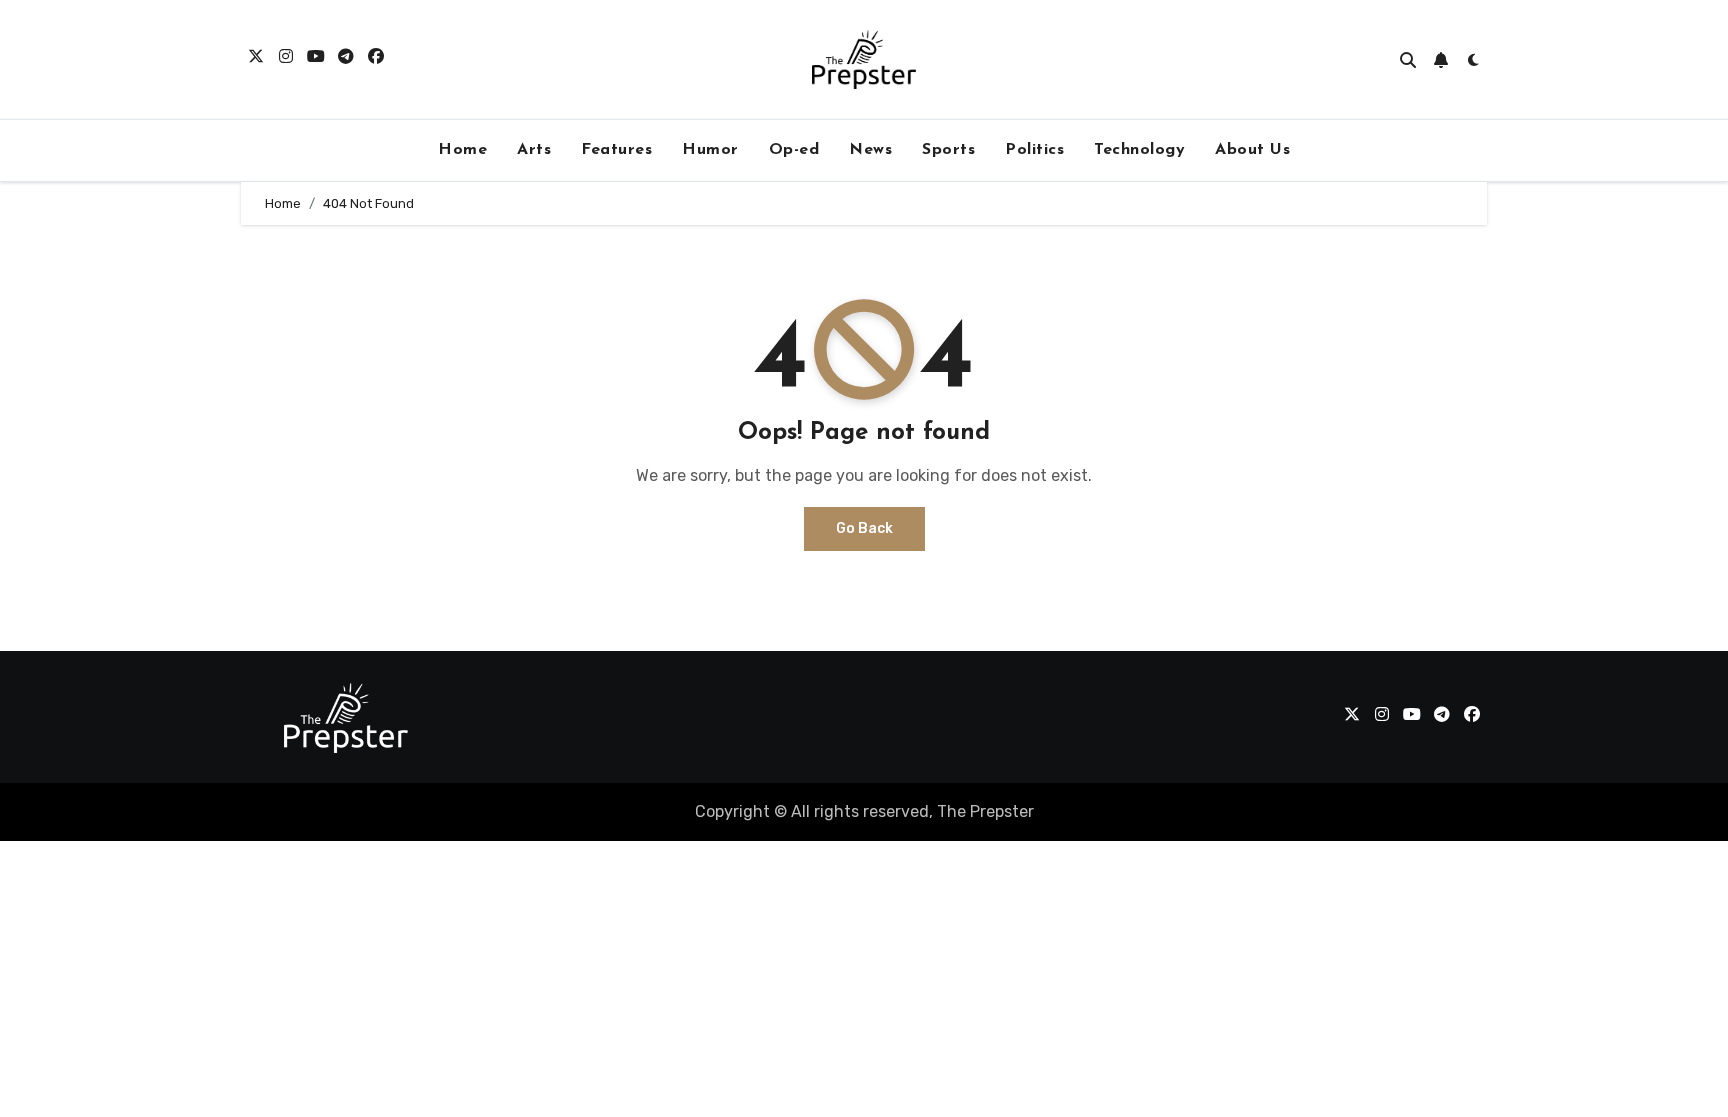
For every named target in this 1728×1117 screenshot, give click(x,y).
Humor (710, 150)
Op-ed (794, 150)
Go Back (864, 528)
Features (616, 150)
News (870, 150)
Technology (1139, 150)
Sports (948, 150)
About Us (1252, 150)
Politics (1034, 150)
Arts (534, 150)
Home (462, 150)
